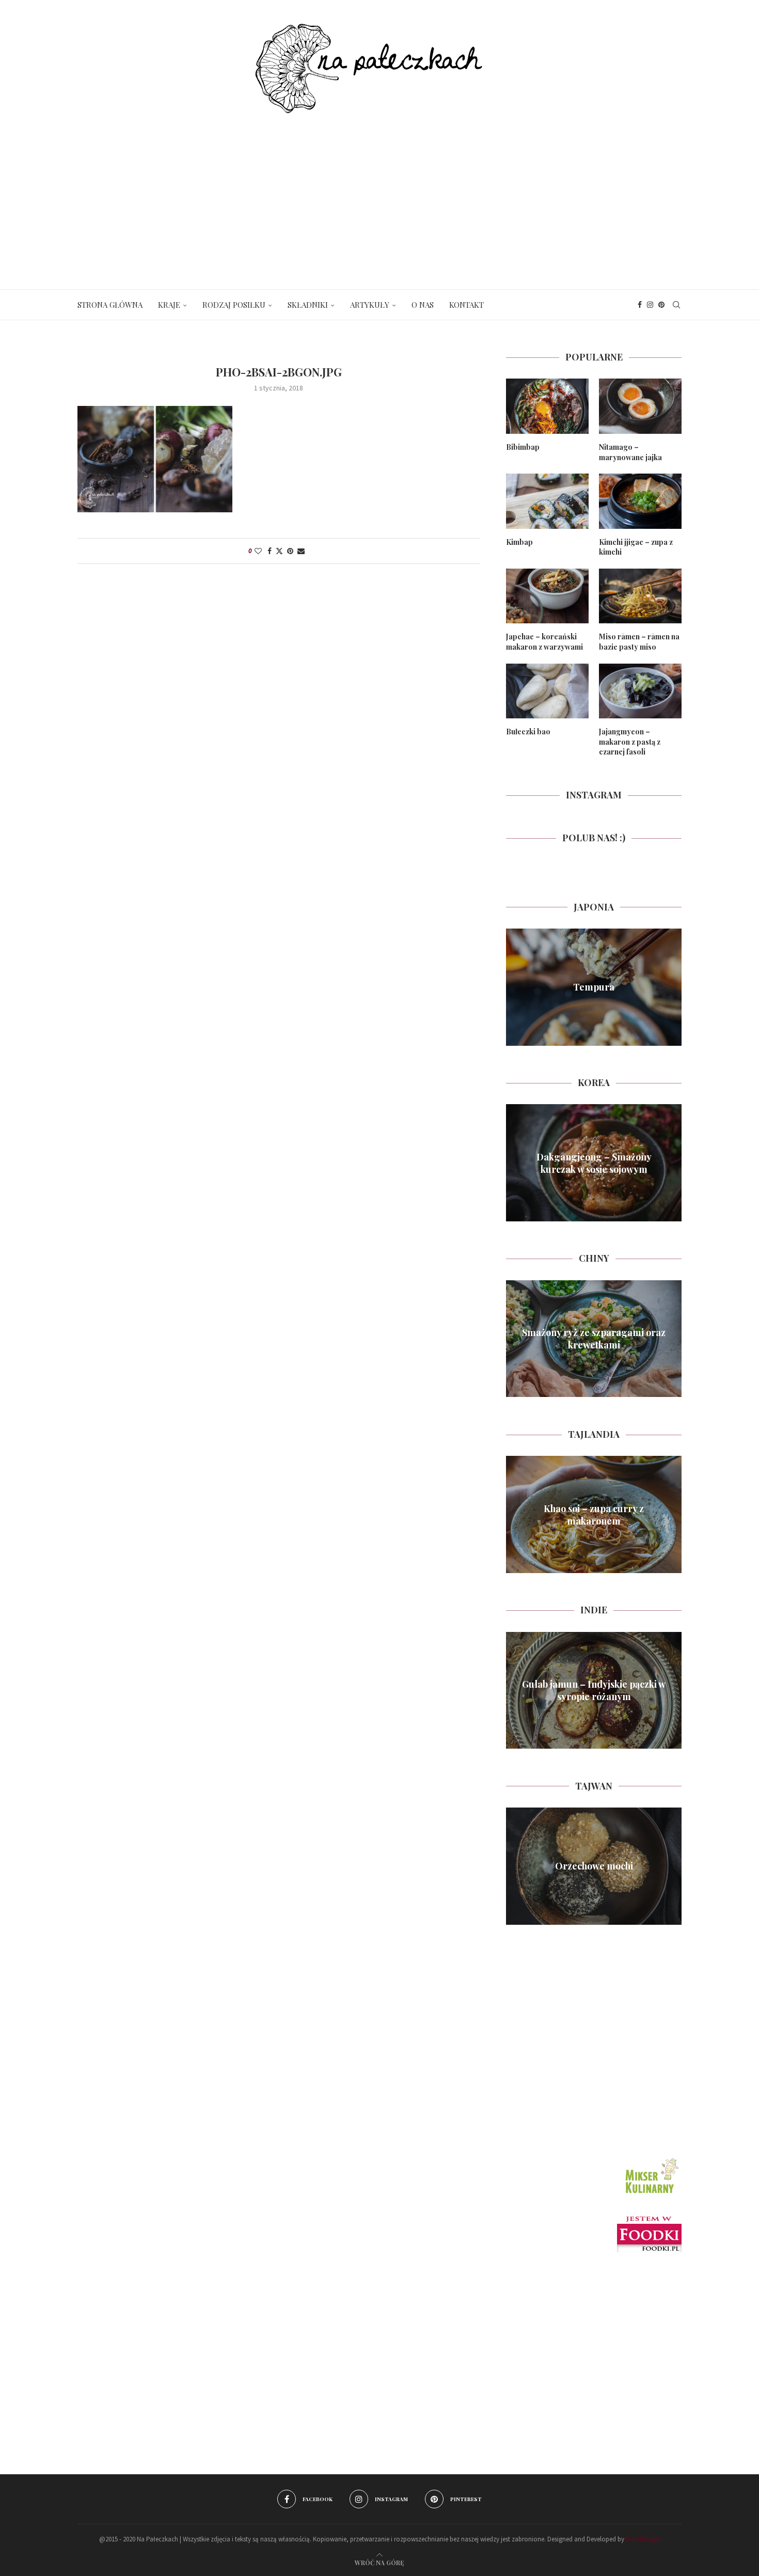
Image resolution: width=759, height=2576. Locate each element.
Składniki (308, 305)
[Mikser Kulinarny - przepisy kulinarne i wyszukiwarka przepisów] (651, 2159)
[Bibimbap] (547, 406)
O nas (423, 305)
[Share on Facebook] (270, 551)
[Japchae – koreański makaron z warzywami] (547, 596)
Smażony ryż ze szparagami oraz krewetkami (594, 1339)
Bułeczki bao (528, 732)
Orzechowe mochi (594, 1866)
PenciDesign (643, 2539)
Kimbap (519, 542)
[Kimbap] (547, 501)
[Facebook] (640, 305)
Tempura (594, 987)
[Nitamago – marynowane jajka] (640, 406)
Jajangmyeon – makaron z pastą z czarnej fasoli (630, 742)
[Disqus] (279, 719)
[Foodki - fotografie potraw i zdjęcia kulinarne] (649, 2221)
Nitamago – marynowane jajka (630, 452)
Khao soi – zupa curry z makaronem (594, 1514)
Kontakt (467, 305)
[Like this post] (258, 551)
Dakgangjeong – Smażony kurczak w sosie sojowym (594, 1163)
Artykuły (370, 305)
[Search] (676, 305)
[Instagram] (650, 305)
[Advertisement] (379, 191)
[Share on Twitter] (279, 551)
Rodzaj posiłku (234, 305)
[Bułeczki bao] (547, 691)
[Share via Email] (301, 551)
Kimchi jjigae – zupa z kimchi (636, 547)
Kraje (169, 305)
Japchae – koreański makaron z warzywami (544, 642)
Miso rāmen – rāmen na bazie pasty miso (639, 642)
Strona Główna (110, 305)
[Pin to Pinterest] (290, 551)
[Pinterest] (661, 305)
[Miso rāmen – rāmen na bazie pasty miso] (640, 596)
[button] (515, 987)
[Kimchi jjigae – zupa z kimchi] (640, 501)
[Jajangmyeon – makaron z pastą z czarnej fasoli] (640, 691)
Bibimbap (523, 447)
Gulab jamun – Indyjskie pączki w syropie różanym (594, 1690)
